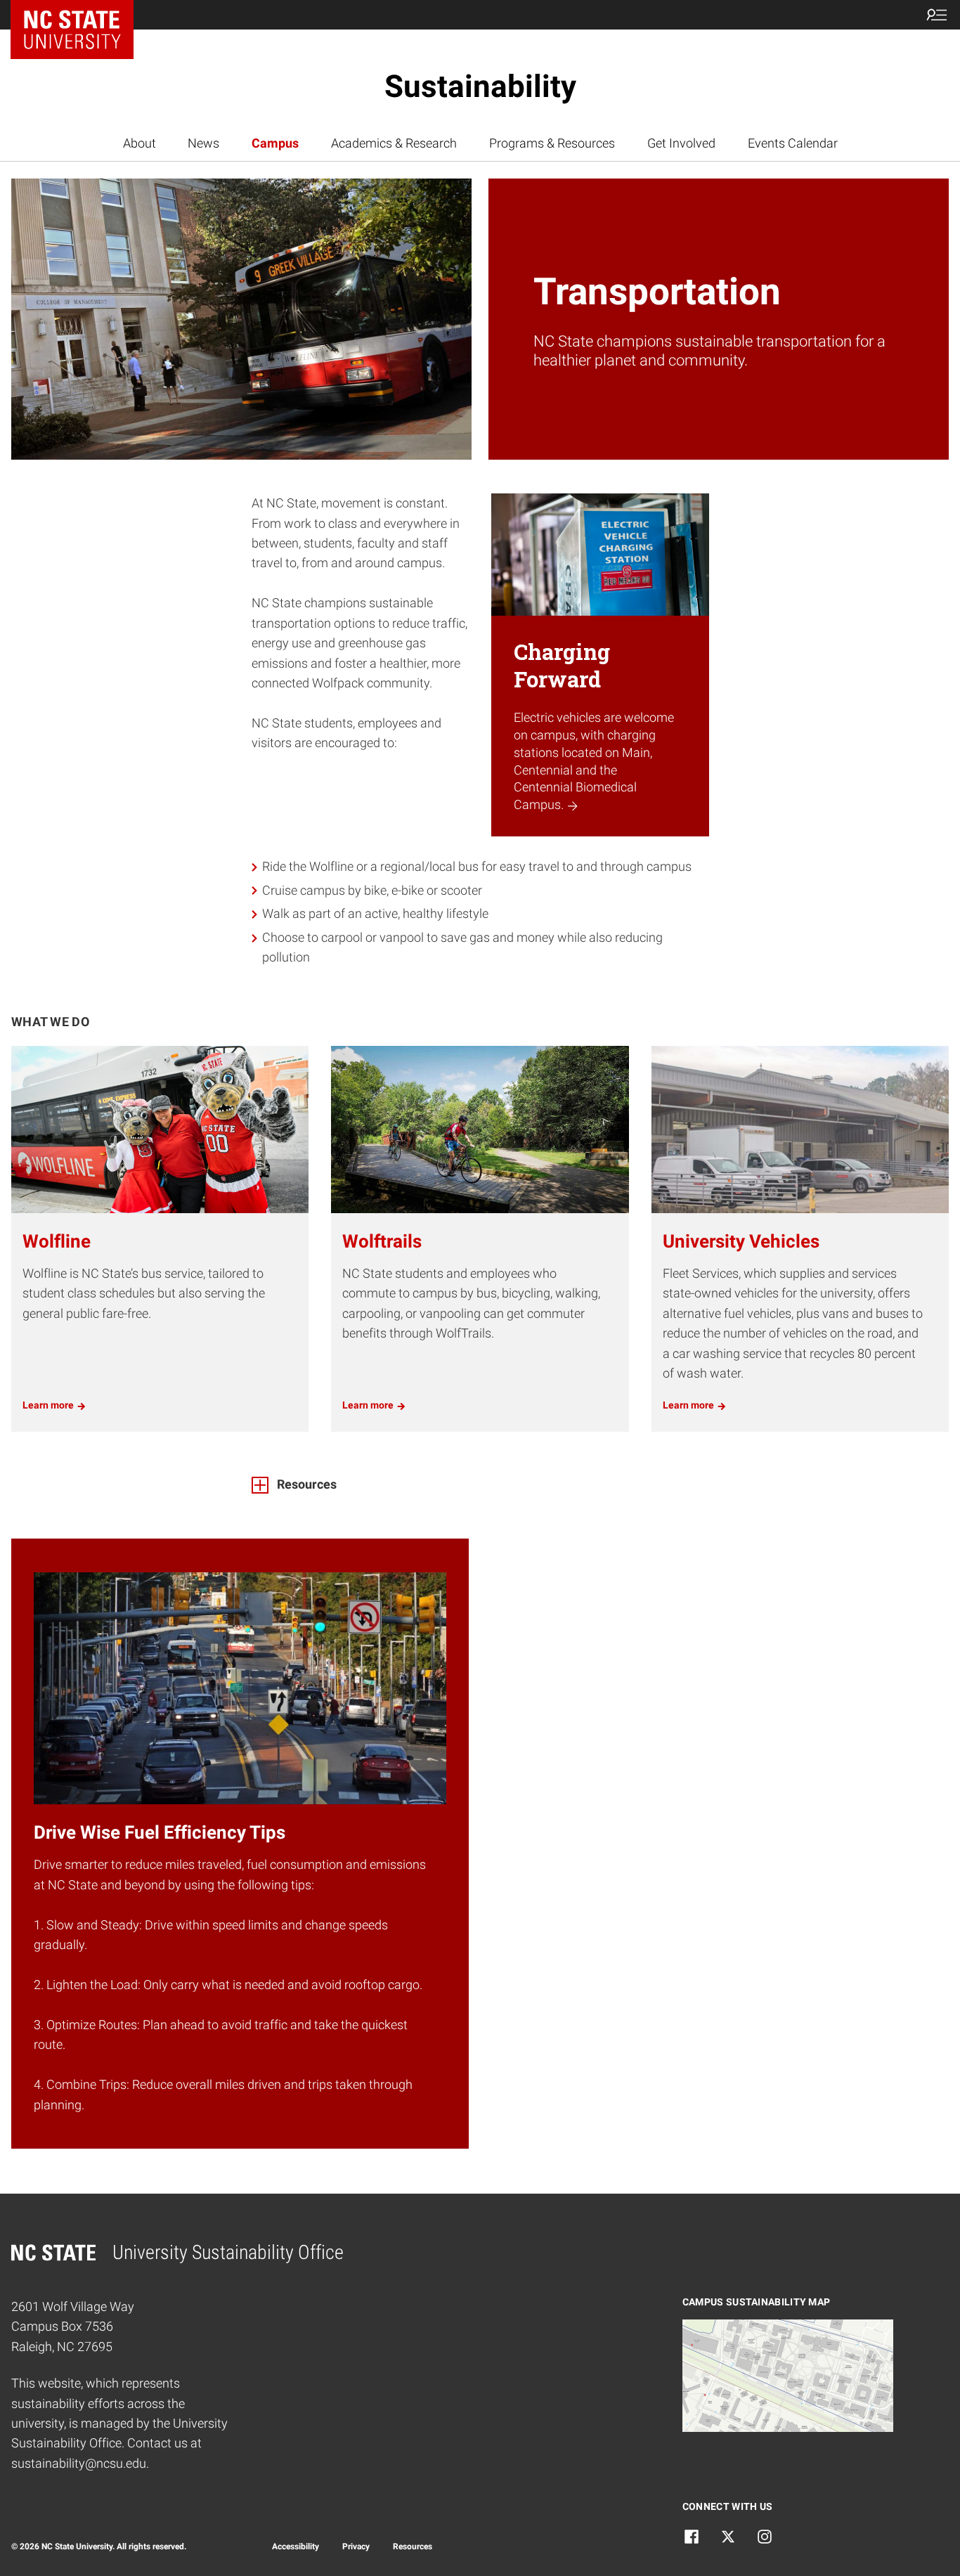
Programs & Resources (552, 143)
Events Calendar (793, 143)
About (140, 143)
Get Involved (681, 143)
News (203, 143)
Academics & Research (394, 143)
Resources (413, 2546)
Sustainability (480, 86)
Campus (275, 143)
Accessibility (296, 2546)
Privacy (356, 2546)
